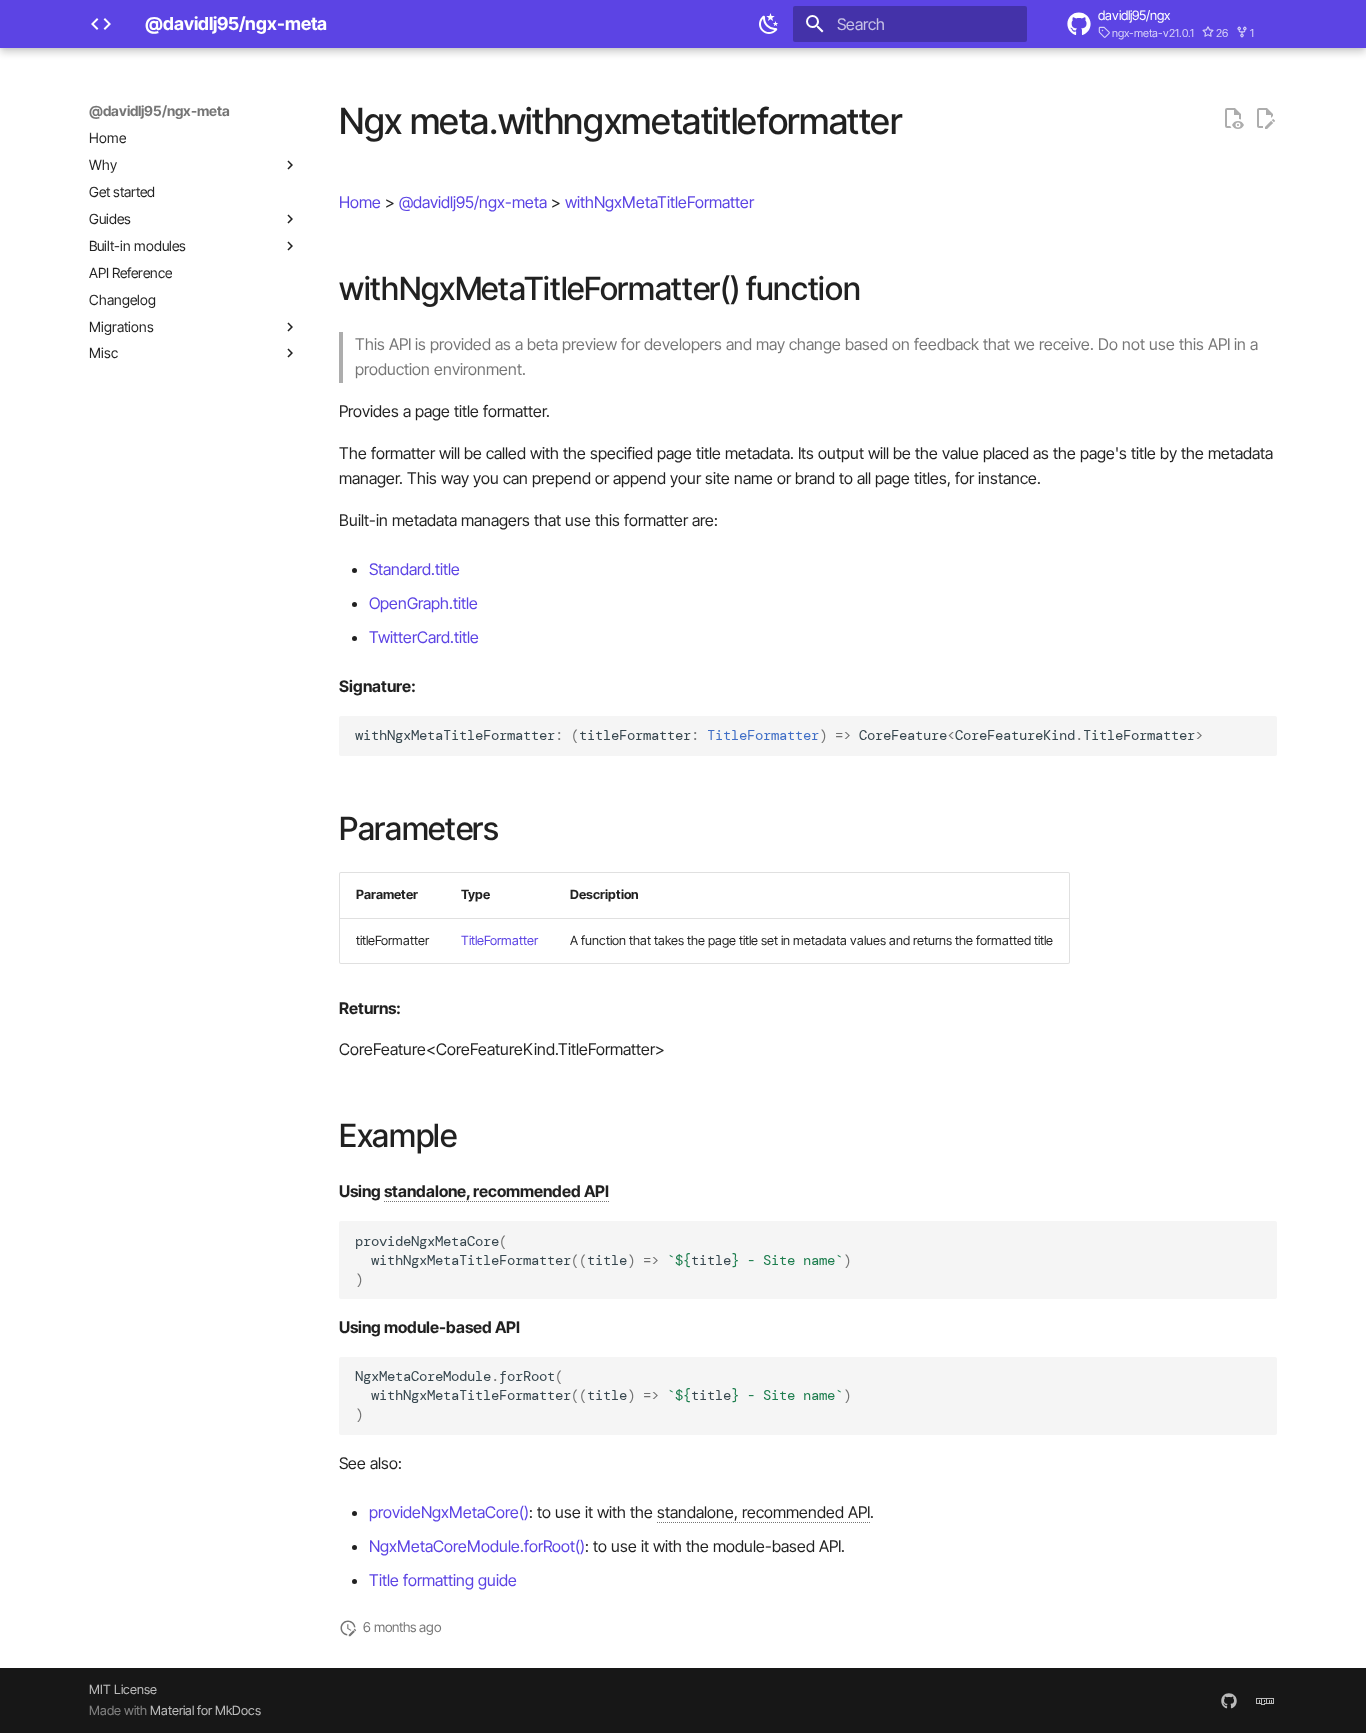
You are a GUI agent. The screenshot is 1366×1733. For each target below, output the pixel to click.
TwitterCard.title (424, 637)
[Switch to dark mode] (769, 24)
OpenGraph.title (423, 603)
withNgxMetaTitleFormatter (659, 202)
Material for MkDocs (205, 1710)
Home (360, 202)
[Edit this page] (1265, 119)
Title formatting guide (443, 1580)
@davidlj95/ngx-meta (159, 110)
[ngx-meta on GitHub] (1229, 1700)
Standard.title (414, 569)
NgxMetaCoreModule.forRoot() (477, 1546)
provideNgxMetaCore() (449, 1512)
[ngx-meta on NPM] (1265, 1700)
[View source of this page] (1233, 119)
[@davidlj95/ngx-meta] (101, 24)
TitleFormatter (499, 940)
